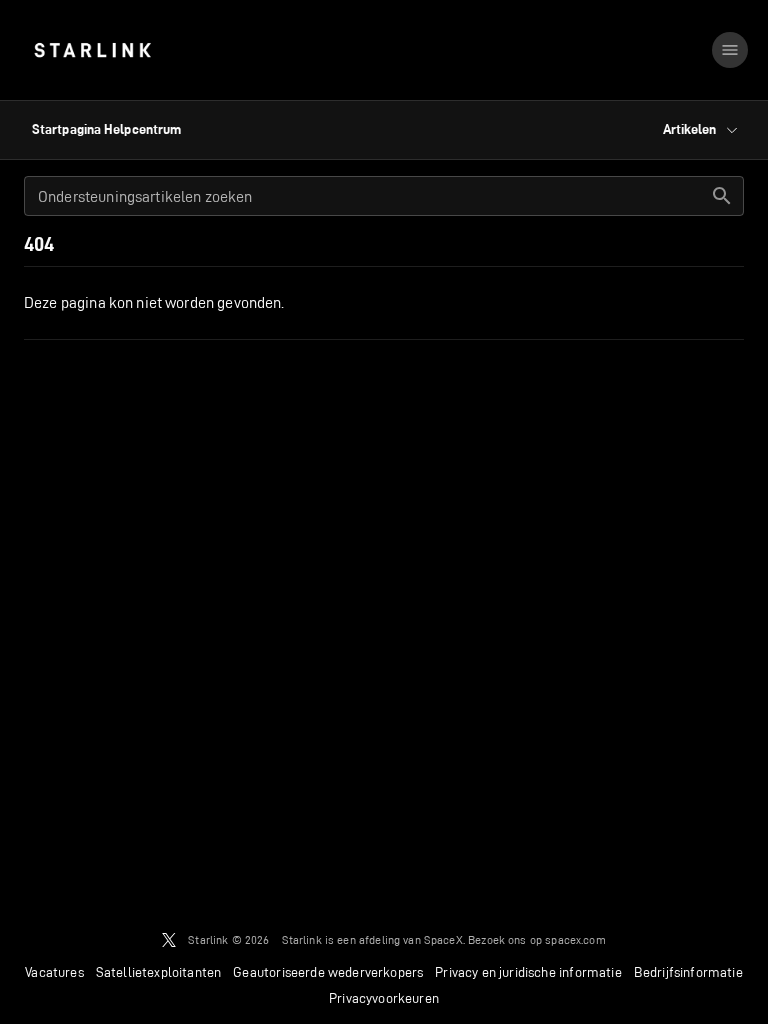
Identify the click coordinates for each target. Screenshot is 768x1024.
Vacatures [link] (54, 972)
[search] (722, 196)
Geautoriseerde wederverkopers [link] (328, 972)
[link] (92, 50)
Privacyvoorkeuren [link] (384, 998)
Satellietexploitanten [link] (159, 972)
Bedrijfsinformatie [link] (688, 972)
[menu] (730, 50)
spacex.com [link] (575, 939)
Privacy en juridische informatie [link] (528, 972)
